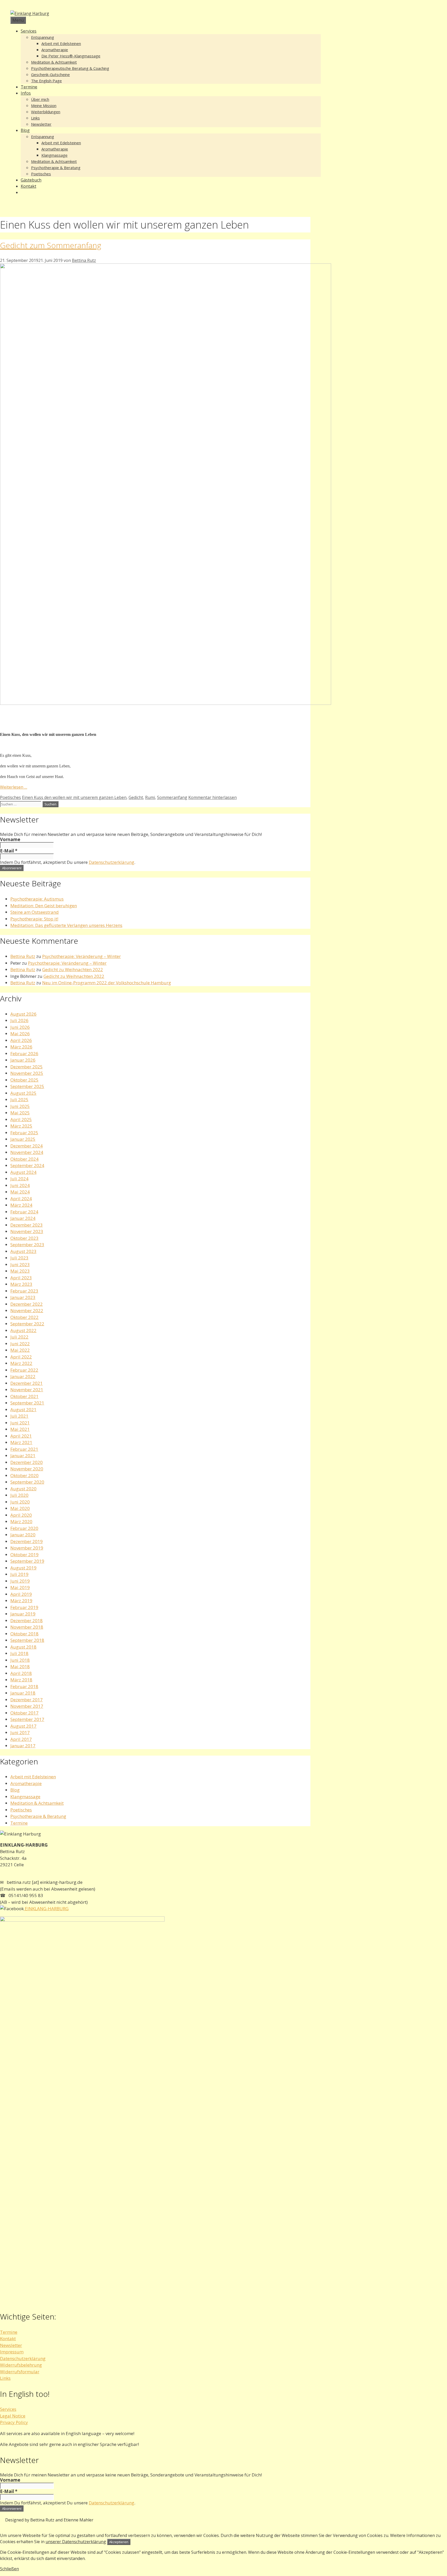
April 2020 (21, 1515)
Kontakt (28, 186)
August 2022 (23, 1330)
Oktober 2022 (24, 1317)
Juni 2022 (20, 1344)
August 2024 (23, 1172)
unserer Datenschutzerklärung (76, 2542)
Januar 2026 (23, 1060)
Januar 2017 (23, 1746)
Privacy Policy (14, 2422)
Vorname (10, 840)
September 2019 (27, 1561)
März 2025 (21, 1126)
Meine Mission (44, 105)
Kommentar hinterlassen (213, 797)
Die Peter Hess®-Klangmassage (71, 56)
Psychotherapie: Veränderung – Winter (81, 956)
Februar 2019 (24, 1607)
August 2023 (23, 1251)
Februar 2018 (24, 1686)
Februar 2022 (24, 1370)
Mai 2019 (20, 1587)
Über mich (40, 99)
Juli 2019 (19, 1574)
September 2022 (27, 1324)
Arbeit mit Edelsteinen (61, 43)
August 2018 (23, 1647)
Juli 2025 (19, 1100)
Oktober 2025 (24, 1080)
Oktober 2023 (24, 1238)
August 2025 (23, 1093)
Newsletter (41, 124)
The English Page (46, 81)
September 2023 (27, 1245)
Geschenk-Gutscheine (50, 74)
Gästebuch (31, 180)
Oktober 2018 (24, 1634)
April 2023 (21, 1278)
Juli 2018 (19, 1653)
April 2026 (21, 1040)
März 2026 (21, 1047)
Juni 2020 (20, 1502)
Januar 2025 (23, 1139)
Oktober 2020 (24, 1475)
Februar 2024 (24, 1212)
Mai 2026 (20, 1034)
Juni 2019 (20, 1581)
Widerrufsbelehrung (21, 2365)
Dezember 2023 (27, 1225)
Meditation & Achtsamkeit (54, 62)
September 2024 (27, 1165)
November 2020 (27, 1469)
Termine (29, 87)
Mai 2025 (20, 1113)
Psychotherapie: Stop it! (34, 919)
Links (35, 118)
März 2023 (21, 1284)
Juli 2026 (19, 1020)
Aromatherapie (55, 50)
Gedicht (136, 797)
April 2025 (21, 1119)
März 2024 (21, 1205)
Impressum (12, 2352)
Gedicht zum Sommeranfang (51, 245)
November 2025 (27, 1073)
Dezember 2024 (27, 1146)
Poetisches (41, 174)
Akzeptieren (119, 2542)
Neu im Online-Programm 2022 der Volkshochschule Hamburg (107, 983)
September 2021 (27, 1403)
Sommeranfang (172, 797)
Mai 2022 (20, 1350)
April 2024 (21, 1199)
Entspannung (43, 37)
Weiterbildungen (46, 112)
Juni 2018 (20, 1660)
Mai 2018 (20, 1667)
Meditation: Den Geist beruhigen (44, 906)
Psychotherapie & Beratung (56, 168)
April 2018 (21, 1673)
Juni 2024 (20, 1185)
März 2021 (21, 1442)
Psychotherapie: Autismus (37, 899)
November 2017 (27, 1706)
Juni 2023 (20, 1264)
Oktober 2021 (24, 1396)
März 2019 (21, 1601)
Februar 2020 (24, 1528)
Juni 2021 (20, 1423)
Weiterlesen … (14, 787)
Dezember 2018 (27, 1621)
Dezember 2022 (27, 1304)
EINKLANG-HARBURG (46, 1909)
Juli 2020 (19, 1495)
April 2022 (21, 1357)
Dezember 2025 (27, 1067)
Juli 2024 (19, 1179)
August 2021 (23, 1410)
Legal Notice (13, 2416)
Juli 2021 (19, 1416)
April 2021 (21, 1436)
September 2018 (27, 1640)
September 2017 (27, 1719)
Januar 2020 (23, 1535)
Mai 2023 (20, 1271)
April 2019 (21, 1594)
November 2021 (27, 1390)
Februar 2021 (24, 1449)
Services (29, 31)
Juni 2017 (20, 1732)
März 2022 (21, 1363)
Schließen (9, 2569)
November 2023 (27, 1231)
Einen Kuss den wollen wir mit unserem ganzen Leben (74, 797)
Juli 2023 (19, 1258)
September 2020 (27, 1482)
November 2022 (27, 1310)
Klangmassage (54, 155)
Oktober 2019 (24, 1555)
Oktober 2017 (24, 1713)
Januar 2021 (23, 1456)
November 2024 (27, 1152)
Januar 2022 (23, 1376)
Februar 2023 (24, 1291)
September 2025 (27, 1086)
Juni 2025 (20, 1106)
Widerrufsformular (20, 2372)
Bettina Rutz (23, 956)
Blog (25, 130)
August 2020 (23, 1489)
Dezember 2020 (27, 1462)
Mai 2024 (20, 1192)
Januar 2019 (23, 1614)
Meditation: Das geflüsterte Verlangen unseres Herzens (66, 925)
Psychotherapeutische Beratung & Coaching (70, 68)
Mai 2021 (20, 1429)
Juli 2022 (19, 1337)
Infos (26, 93)
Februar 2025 (24, 1133)
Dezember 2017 (27, 1700)
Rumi (150, 797)
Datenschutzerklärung (111, 862)
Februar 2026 (24, 1053)
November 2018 (27, 1627)
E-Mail (9, 851)
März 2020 (21, 1521)
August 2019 (23, 1568)
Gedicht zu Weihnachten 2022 (73, 969)
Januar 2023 (23, 1297)
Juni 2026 (20, 1027)
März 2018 (21, 1680)
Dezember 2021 (27, 1383)
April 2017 (21, 1739)
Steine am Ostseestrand (35, 912)
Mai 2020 (20, 1508)
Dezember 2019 (27, 1541)
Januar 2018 (23, 1693)
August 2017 (23, 1726)
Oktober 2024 (24, 1159)
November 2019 (27, 1548)
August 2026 (23, 1014)
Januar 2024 (23, 1218)
